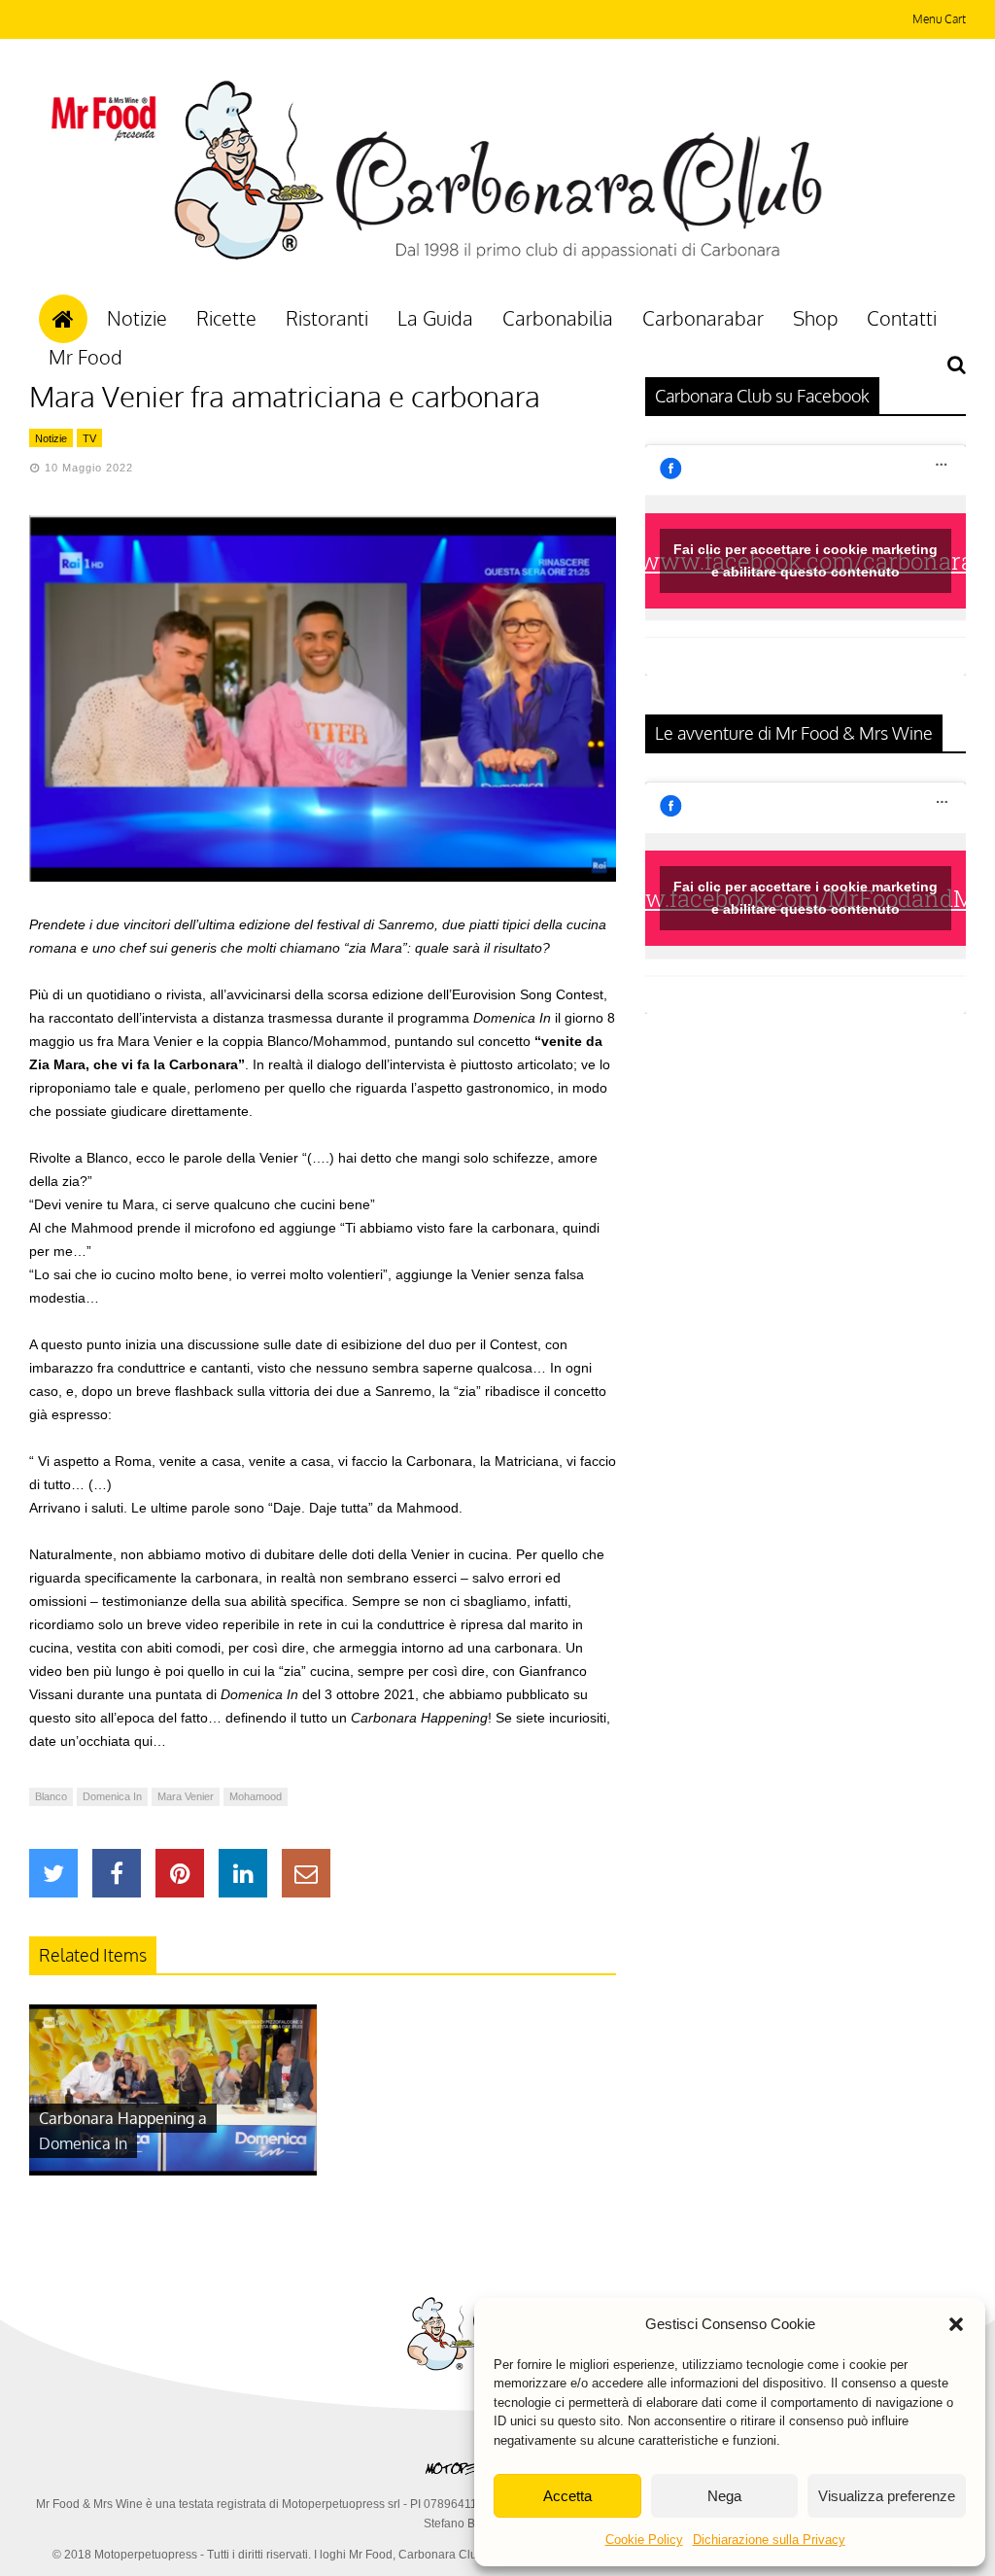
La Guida (435, 318)
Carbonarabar (703, 318)
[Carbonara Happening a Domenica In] (173, 2171)
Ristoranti (327, 318)
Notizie (137, 318)
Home (63, 319)
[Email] (306, 1873)
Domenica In (112, 1796)
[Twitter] (53, 1873)
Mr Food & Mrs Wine (89, 2504)
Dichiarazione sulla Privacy (769, 2540)
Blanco (51, 1796)
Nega (724, 2496)
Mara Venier (186, 1796)
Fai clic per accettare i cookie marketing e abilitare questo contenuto (806, 560)
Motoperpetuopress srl (341, 2504)
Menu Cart (939, 19)
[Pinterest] (180, 1873)
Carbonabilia (558, 318)
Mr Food (86, 357)
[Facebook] (117, 1873)
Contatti (902, 318)
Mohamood (256, 1796)
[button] (956, 2324)
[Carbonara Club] (497, 257)
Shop (815, 318)
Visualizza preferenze (887, 2496)
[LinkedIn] (243, 1873)
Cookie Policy (644, 2540)
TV (89, 438)
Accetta (567, 2496)
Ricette (226, 318)
